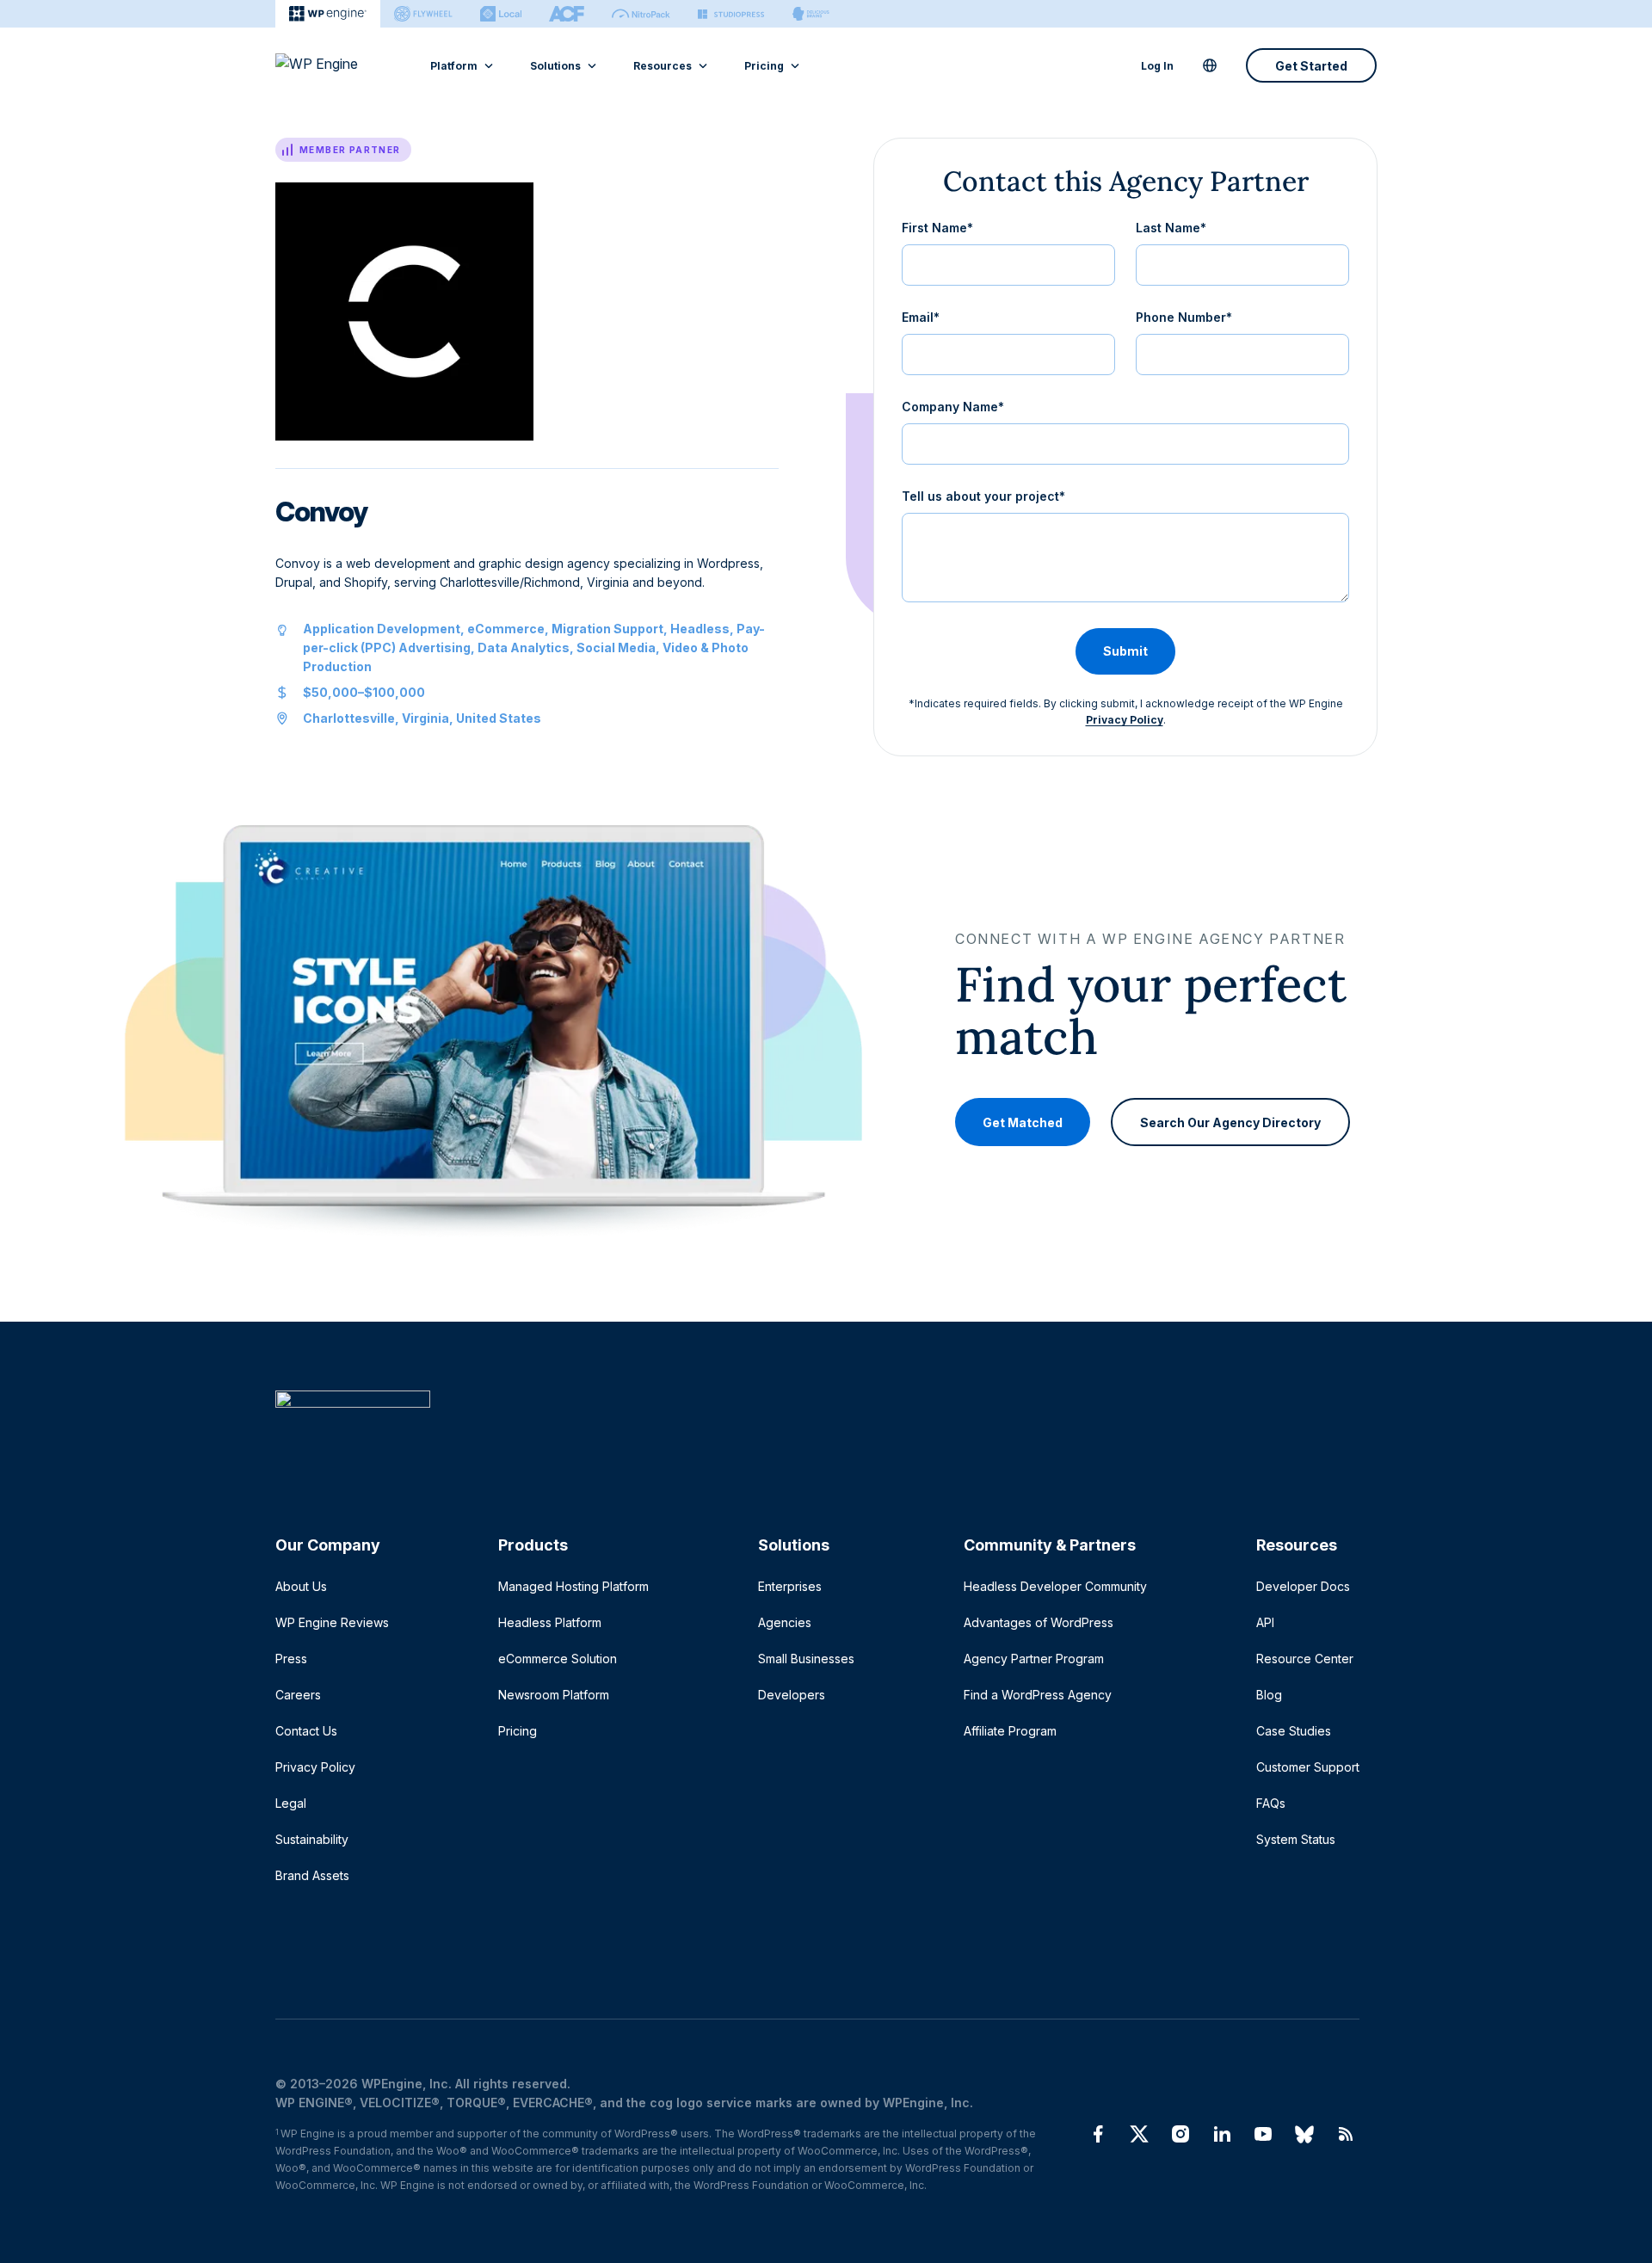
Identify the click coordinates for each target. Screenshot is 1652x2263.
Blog (1269, 1695)
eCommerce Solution (558, 1659)
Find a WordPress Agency (1038, 1695)
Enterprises (790, 1586)
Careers (298, 1695)
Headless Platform (550, 1622)
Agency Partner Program (1034, 1659)
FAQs (1271, 1803)
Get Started (1311, 66)
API (1265, 1622)
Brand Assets (312, 1875)
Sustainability (312, 1839)
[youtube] (1263, 2134)
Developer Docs (1303, 1586)
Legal (291, 1803)
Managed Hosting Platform (573, 1586)
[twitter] (1139, 2134)
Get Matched (1023, 1122)
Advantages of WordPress (1039, 1622)
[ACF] (567, 14)
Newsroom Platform (554, 1695)
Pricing (764, 66)
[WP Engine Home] (340, 65)
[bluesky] (1304, 2134)
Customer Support (1308, 1767)
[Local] (501, 14)
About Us (301, 1586)
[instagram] (1180, 2134)
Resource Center (1305, 1659)
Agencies (785, 1622)
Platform (454, 66)
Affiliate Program (1010, 1731)
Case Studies (1294, 1731)
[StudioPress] (731, 14)
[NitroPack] (641, 14)
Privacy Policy (1125, 720)
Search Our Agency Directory (1230, 1122)
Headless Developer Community (1055, 1586)
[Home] (817, 1434)
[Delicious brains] (811, 14)
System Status (1296, 1839)
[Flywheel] (423, 14)
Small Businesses (806, 1659)
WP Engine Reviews (332, 1622)
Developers (792, 1695)
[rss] (1346, 2134)
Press (291, 1659)
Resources (663, 66)
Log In (1157, 66)
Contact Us (306, 1731)
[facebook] (1098, 2134)
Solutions (555, 66)
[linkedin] (1222, 2134)
